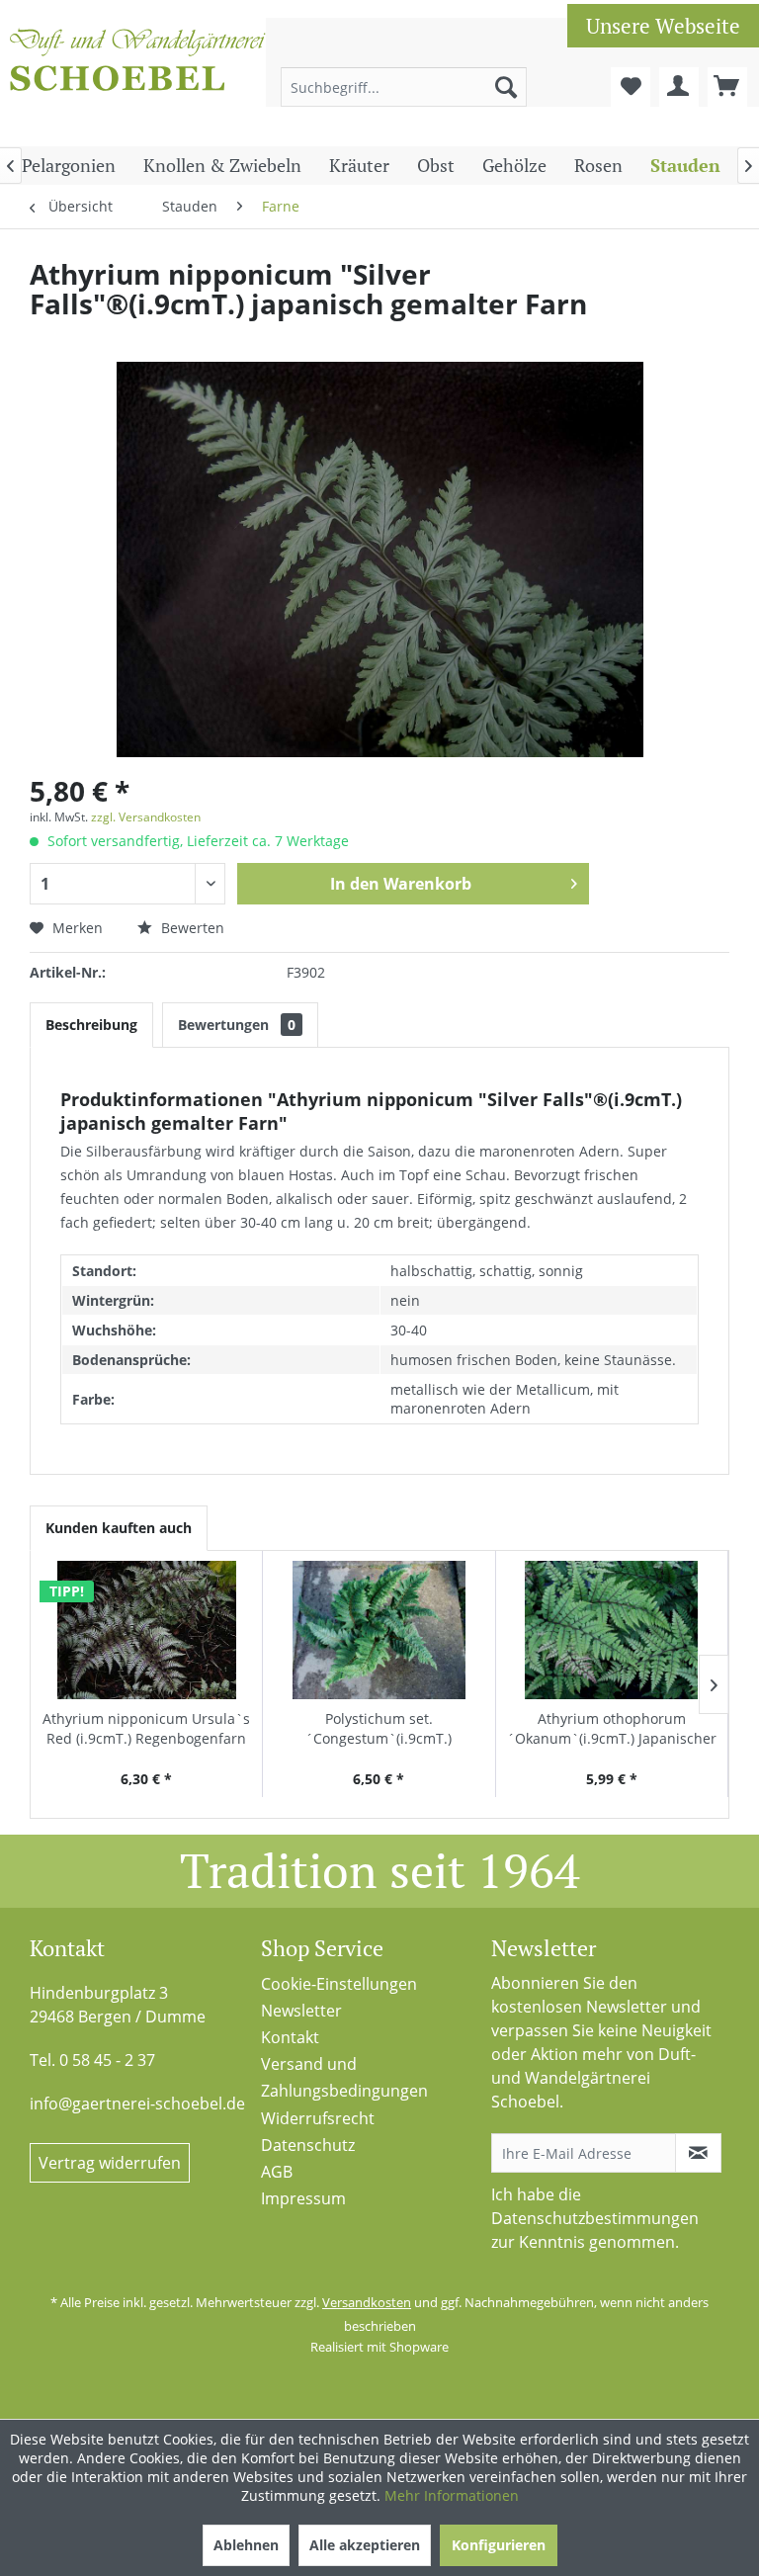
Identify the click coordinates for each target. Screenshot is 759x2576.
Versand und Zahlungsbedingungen (344, 2077)
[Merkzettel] (631, 87)
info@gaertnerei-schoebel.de (137, 2104)
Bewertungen (237, 1025)
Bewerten (191, 928)
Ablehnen (246, 2545)
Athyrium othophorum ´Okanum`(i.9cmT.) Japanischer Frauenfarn (612, 1729)
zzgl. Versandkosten (146, 817)
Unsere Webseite (663, 26)
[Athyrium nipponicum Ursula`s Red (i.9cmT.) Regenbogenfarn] (146, 1630)
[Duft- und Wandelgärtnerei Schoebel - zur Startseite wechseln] (138, 77)
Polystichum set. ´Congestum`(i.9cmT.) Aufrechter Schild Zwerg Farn (379, 1729)
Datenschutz (308, 2145)
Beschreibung (91, 1025)
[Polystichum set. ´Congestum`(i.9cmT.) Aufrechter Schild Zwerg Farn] (379, 1630)
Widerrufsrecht (318, 2118)
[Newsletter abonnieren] (698, 2153)
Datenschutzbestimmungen (595, 2218)
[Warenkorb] (727, 87)
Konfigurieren (499, 2545)
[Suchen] (506, 87)
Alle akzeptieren (365, 2545)
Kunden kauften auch (119, 1528)
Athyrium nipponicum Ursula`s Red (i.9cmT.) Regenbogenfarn (146, 1728)
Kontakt (290, 2037)
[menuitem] (404, 87)
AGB (277, 2172)
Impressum (303, 2198)
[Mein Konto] (679, 87)
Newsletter (301, 2011)
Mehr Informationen (452, 2495)
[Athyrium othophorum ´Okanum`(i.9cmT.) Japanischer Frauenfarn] (612, 1630)
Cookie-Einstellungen (339, 1984)
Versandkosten (367, 2302)
